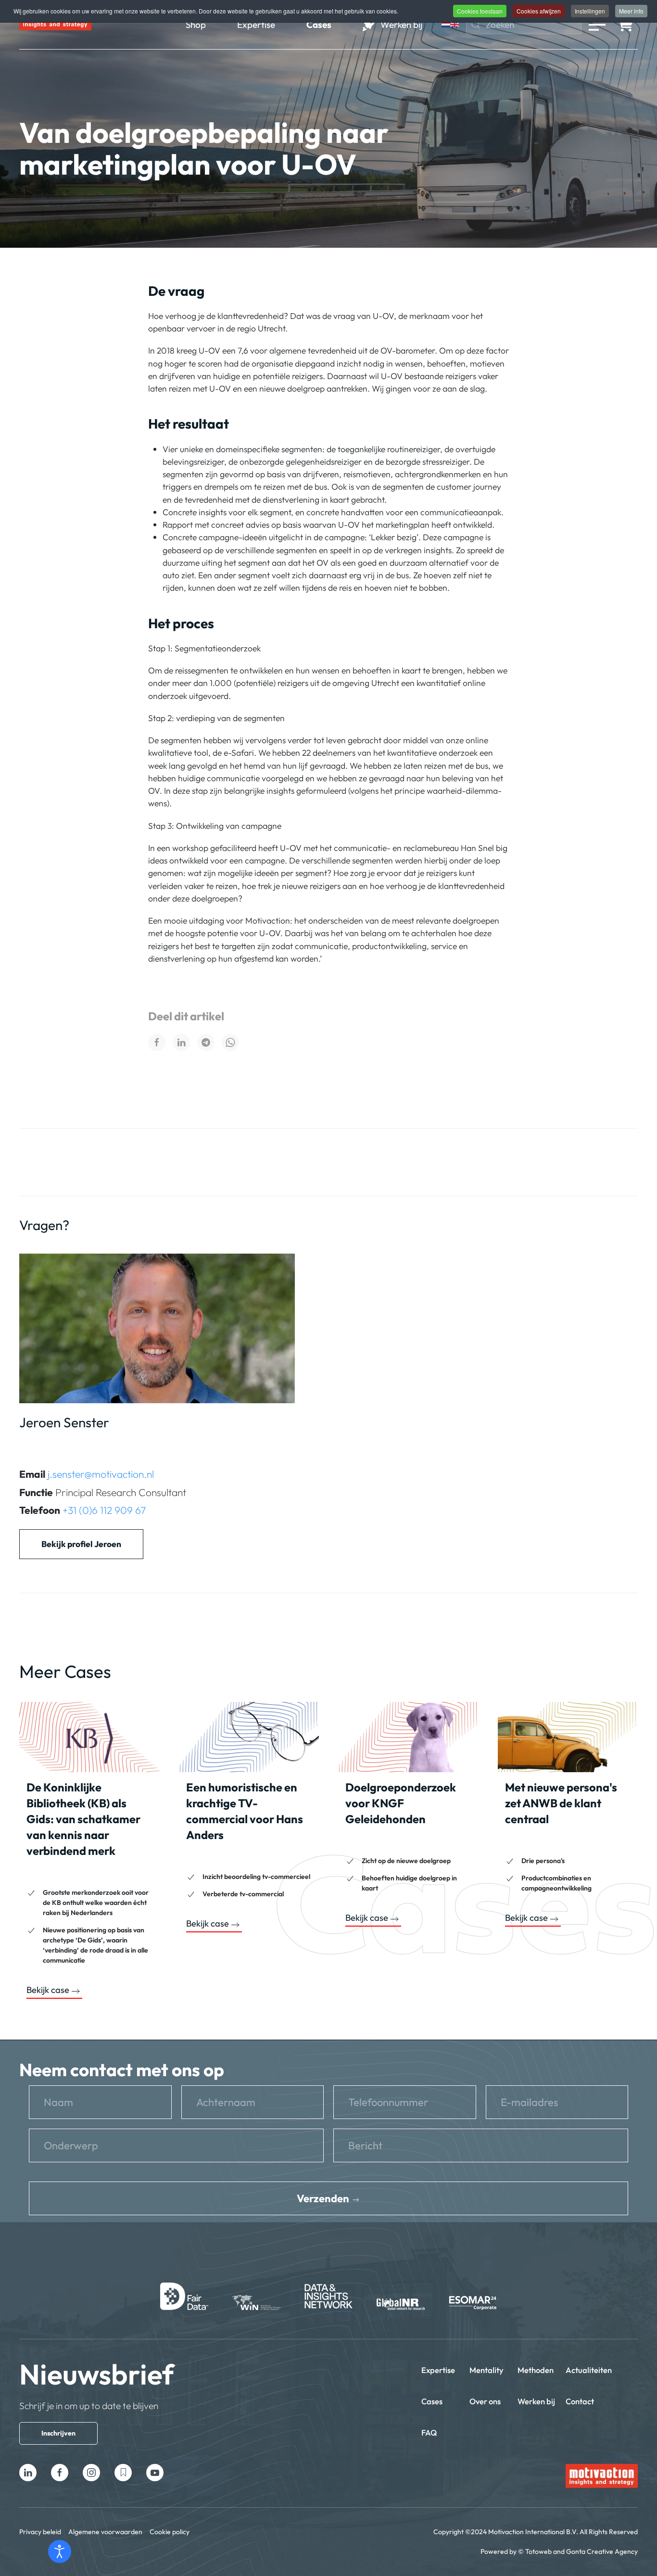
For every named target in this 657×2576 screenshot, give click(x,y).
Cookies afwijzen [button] (539, 11)
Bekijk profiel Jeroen (81, 1544)
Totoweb (538, 2551)
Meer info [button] (631, 11)
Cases (432, 2401)
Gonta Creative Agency (602, 2551)
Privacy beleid (40, 2532)
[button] (597, 25)
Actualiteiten (589, 2370)
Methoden (536, 2370)
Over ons (485, 2401)
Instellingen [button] (590, 11)
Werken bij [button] (401, 25)
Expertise (438, 2370)
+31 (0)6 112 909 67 (104, 1510)
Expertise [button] (256, 25)
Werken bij (536, 2401)
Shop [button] (196, 25)
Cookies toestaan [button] (480, 11)
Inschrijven (58, 2433)
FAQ (429, 2432)
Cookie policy (170, 2532)
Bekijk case (48, 1990)
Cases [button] (319, 25)
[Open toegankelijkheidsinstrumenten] (60, 2551)
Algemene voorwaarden (105, 2532)
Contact (580, 2401)
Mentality (486, 2370)
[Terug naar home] (55, 25)
